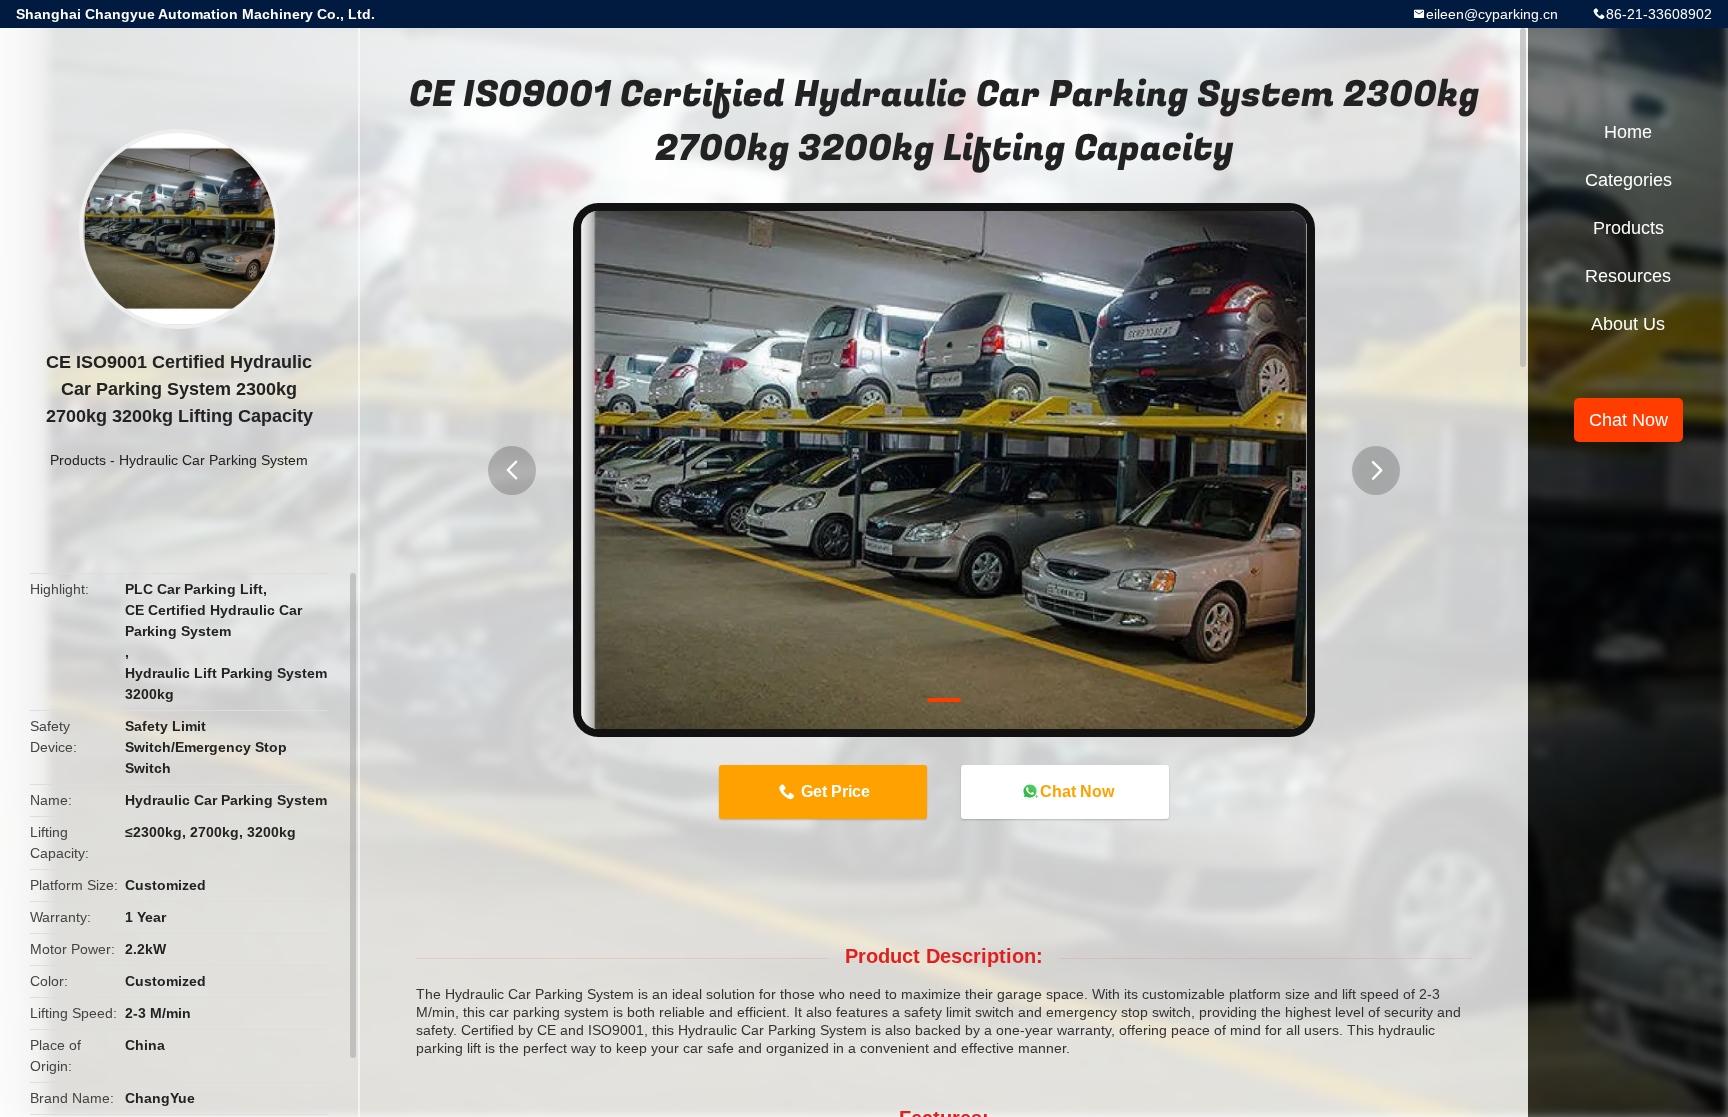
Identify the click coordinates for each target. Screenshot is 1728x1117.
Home (1628, 132)
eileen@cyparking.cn (1492, 14)
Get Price (835, 791)
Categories (1628, 180)
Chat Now (1077, 791)
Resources (1628, 276)
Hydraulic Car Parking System (213, 460)
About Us (1628, 324)
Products (78, 460)
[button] (512, 470)
